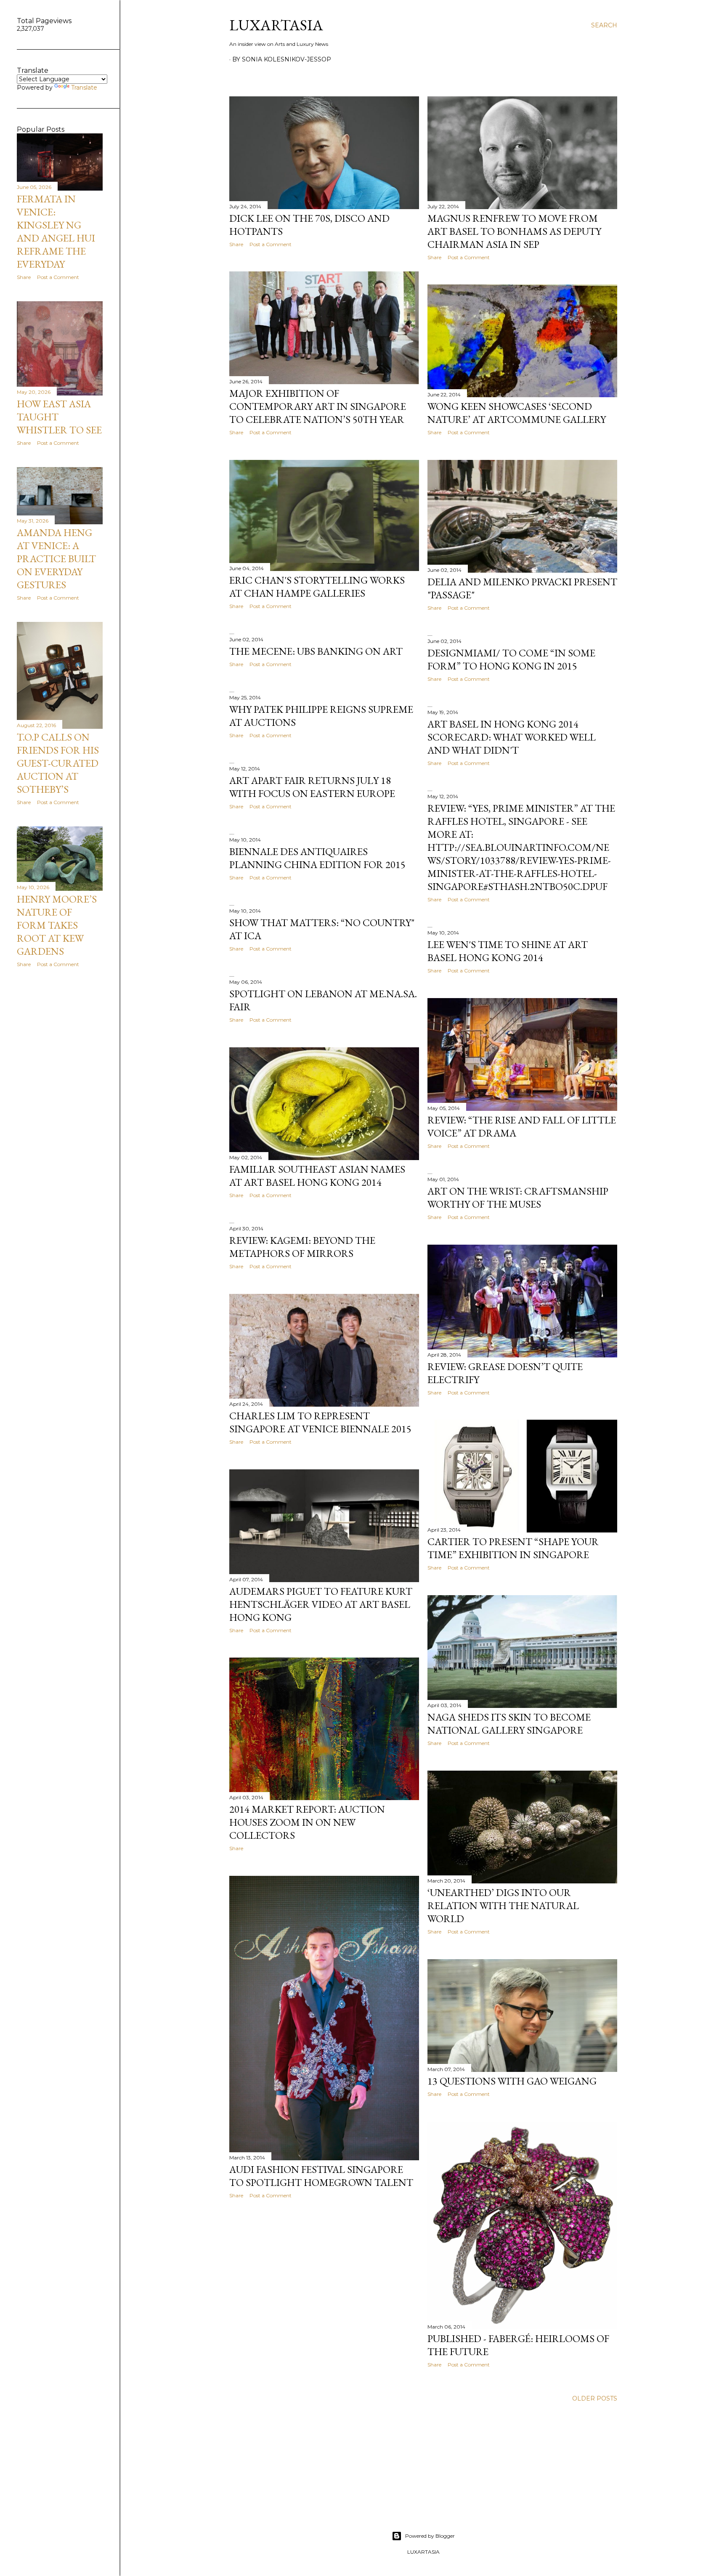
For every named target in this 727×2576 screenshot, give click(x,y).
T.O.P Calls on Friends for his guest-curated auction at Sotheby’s (58, 763)
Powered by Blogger (430, 2536)
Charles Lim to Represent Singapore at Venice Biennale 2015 (320, 1422)
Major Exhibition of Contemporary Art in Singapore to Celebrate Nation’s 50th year (318, 406)
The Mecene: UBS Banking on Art (316, 651)
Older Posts (595, 2398)
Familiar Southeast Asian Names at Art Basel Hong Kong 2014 (317, 1176)
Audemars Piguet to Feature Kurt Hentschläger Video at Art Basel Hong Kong (321, 1604)
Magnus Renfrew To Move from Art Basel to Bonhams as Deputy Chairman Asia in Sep (514, 231)
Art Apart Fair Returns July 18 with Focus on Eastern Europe (312, 787)
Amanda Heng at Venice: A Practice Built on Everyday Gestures (56, 559)
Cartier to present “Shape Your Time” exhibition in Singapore (513, 1548)
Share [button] (236, 244)
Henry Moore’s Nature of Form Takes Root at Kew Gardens (57, 925)
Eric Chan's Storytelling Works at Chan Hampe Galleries (317, 587)
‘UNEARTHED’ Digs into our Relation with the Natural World (503, 1905)
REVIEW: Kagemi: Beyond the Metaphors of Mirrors (302, 1247)
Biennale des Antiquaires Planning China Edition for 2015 (317, 858)
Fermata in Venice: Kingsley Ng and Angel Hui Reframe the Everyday (56, 231)
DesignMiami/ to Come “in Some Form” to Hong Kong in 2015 (511, 659)
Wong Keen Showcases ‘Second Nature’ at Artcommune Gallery (517, 413)
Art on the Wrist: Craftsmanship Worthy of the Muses (518, 1198)
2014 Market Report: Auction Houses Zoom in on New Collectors (307, 1822)
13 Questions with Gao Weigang (512, 2081)
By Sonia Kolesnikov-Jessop (282, 59)
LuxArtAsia (276, 25)
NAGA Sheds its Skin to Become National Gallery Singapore (509, 1724)
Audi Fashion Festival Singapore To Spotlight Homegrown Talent (321, 2176)
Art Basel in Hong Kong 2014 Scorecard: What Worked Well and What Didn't (512, 737)
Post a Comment (271, 244)
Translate (84, 88)
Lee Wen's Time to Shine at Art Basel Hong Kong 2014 (508, 951)
